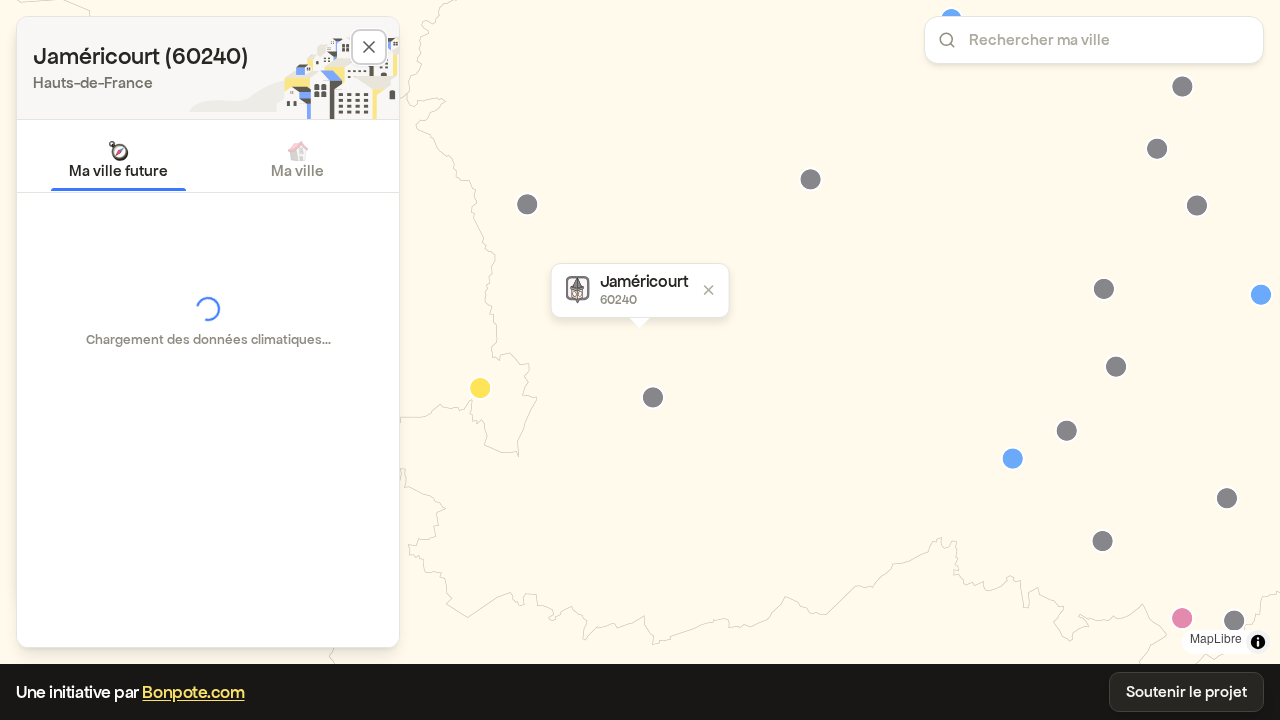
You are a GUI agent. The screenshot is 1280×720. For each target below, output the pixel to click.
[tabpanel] (208, 322)
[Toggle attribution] (1258, 642)
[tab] (118, 160)
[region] (640, 332)
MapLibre (1216, 637)
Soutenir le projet (1186, 691)
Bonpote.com (193, 692)
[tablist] (208, 160)
